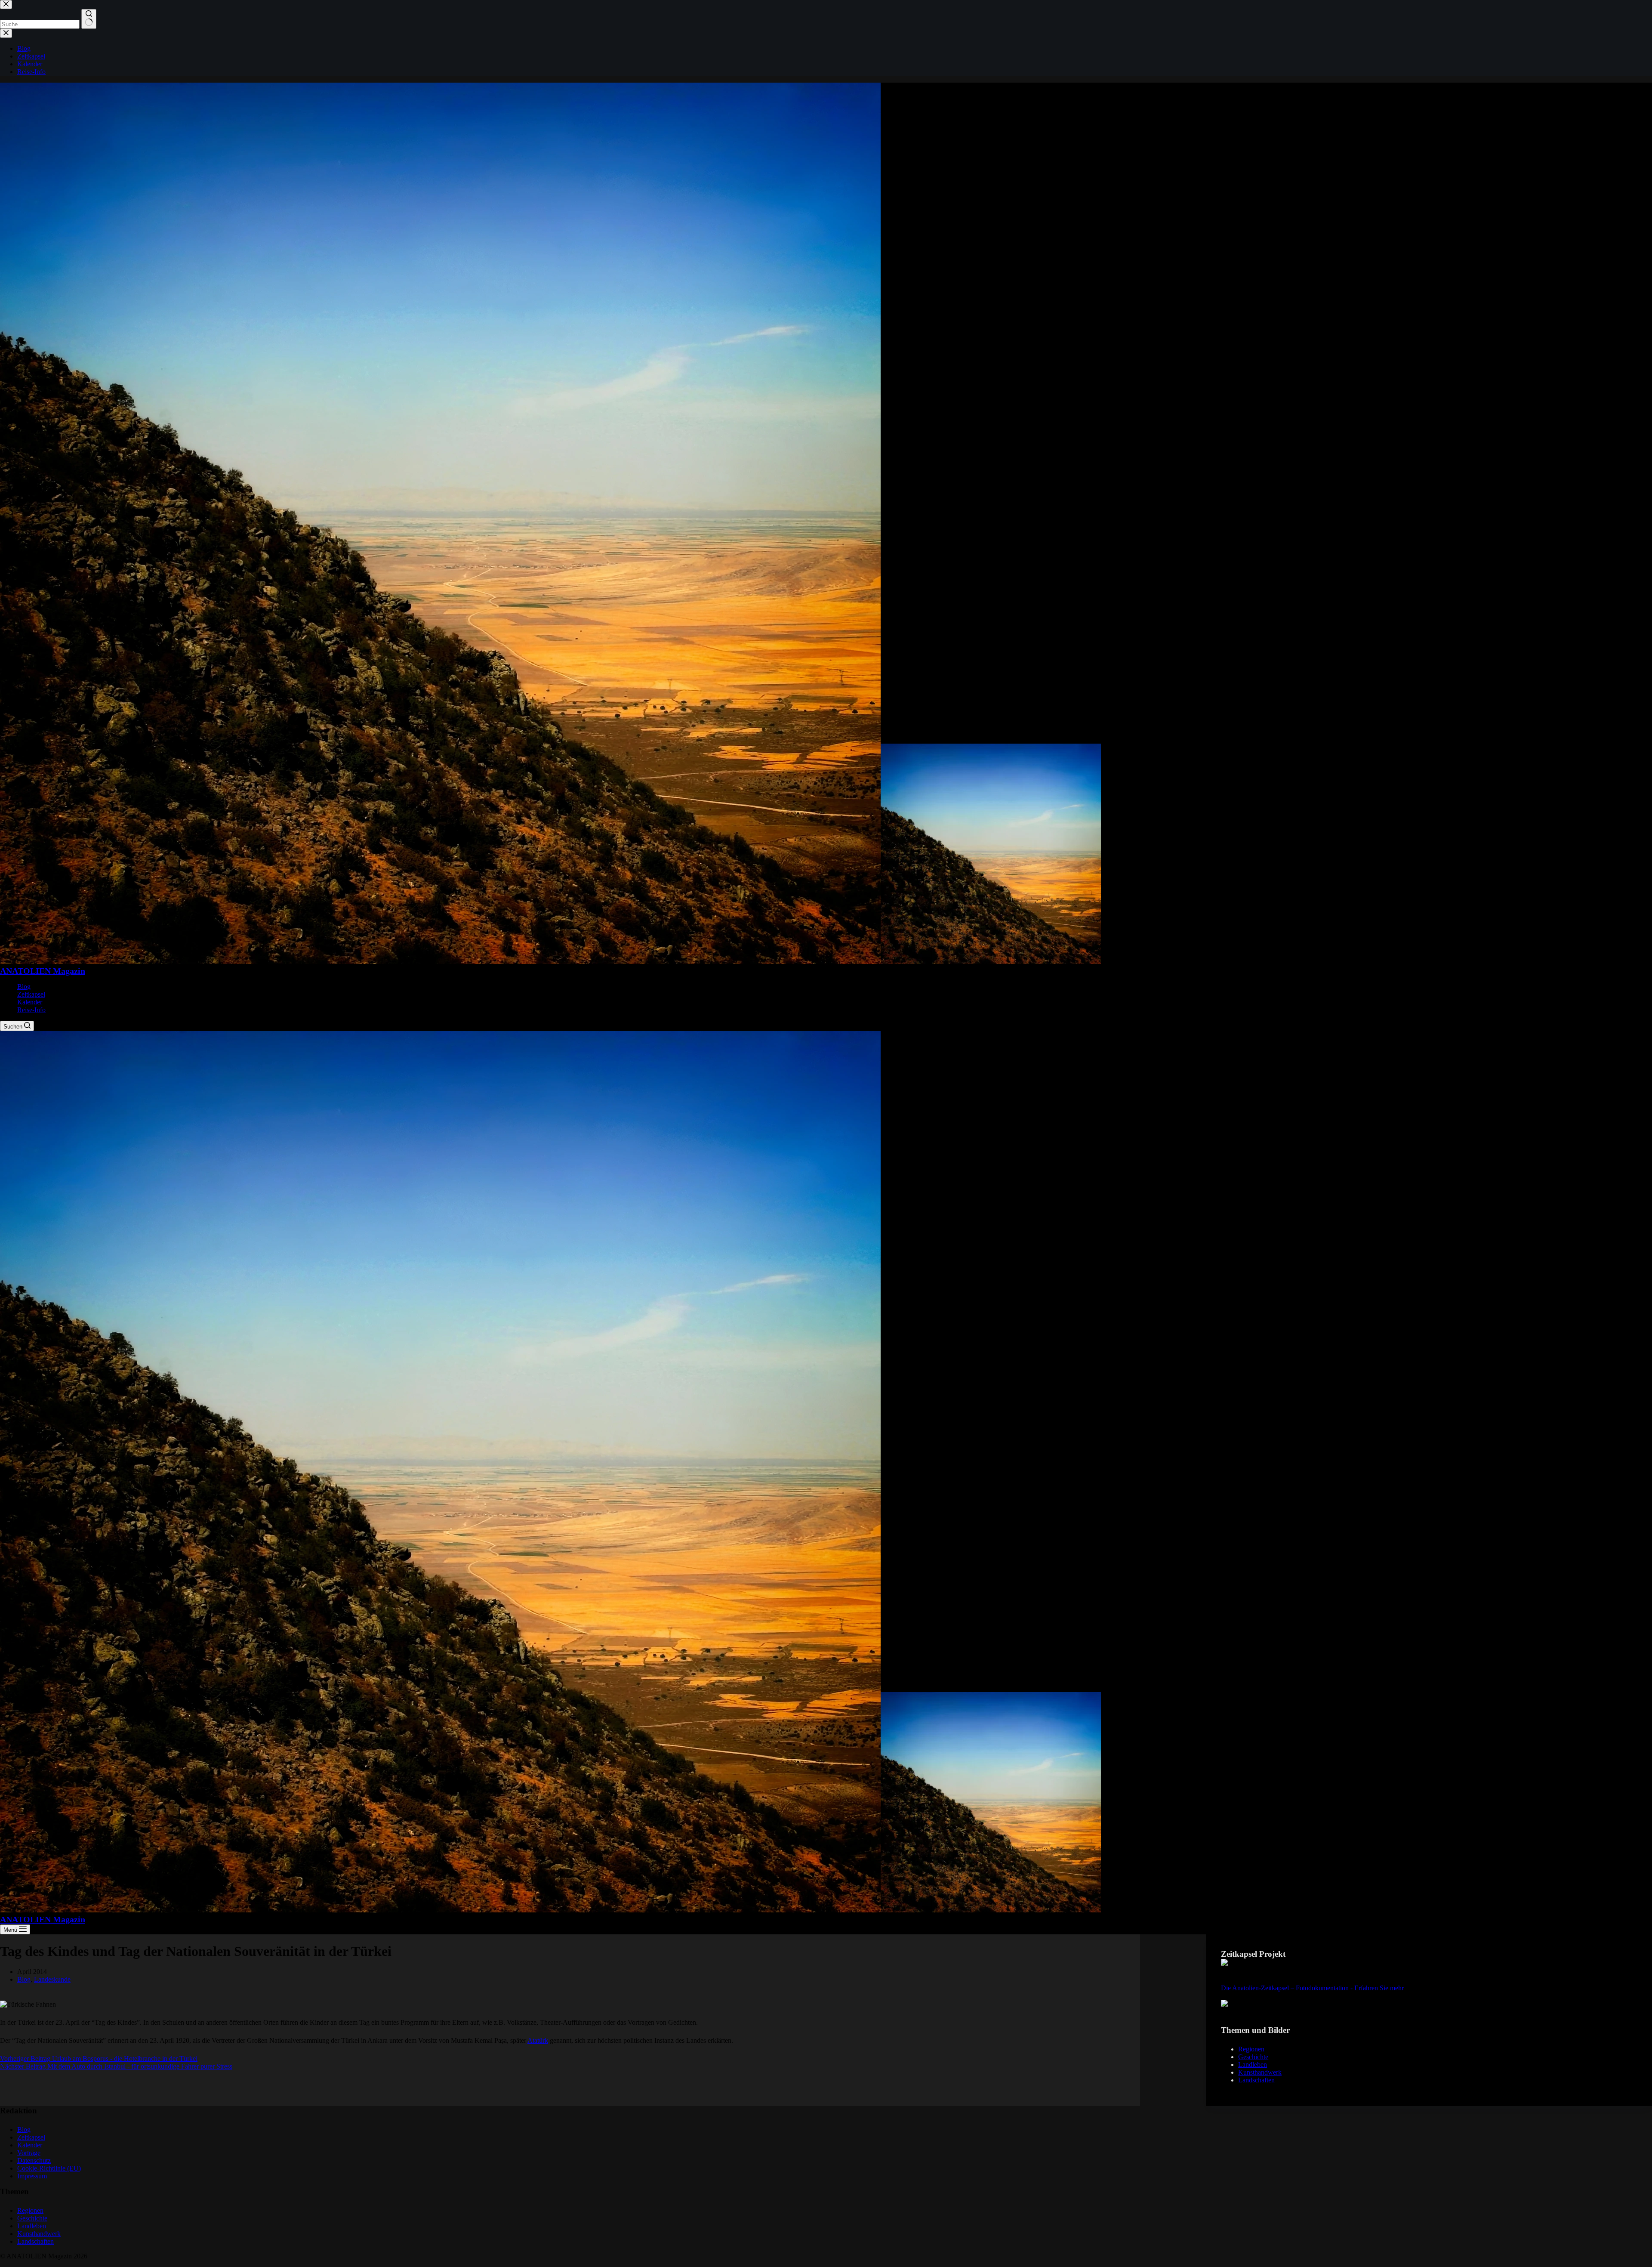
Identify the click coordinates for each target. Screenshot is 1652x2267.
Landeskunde (52, 1979)
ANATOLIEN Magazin (43, 971)
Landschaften (1256, 2080)
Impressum (32, 2176)
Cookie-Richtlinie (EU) (49, 2168)
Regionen (1251, 2049)
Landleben (1253, 2065)
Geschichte (1253, 2057)
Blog (24, 987)
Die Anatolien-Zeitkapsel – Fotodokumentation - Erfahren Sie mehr (1312, 1988)
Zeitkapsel (31, 994)
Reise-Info (31, 1010)
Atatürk (538, 2040)
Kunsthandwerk (1260, 2072)
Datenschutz (34, 2160)
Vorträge (29, 2153)
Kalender (30, 1002)
